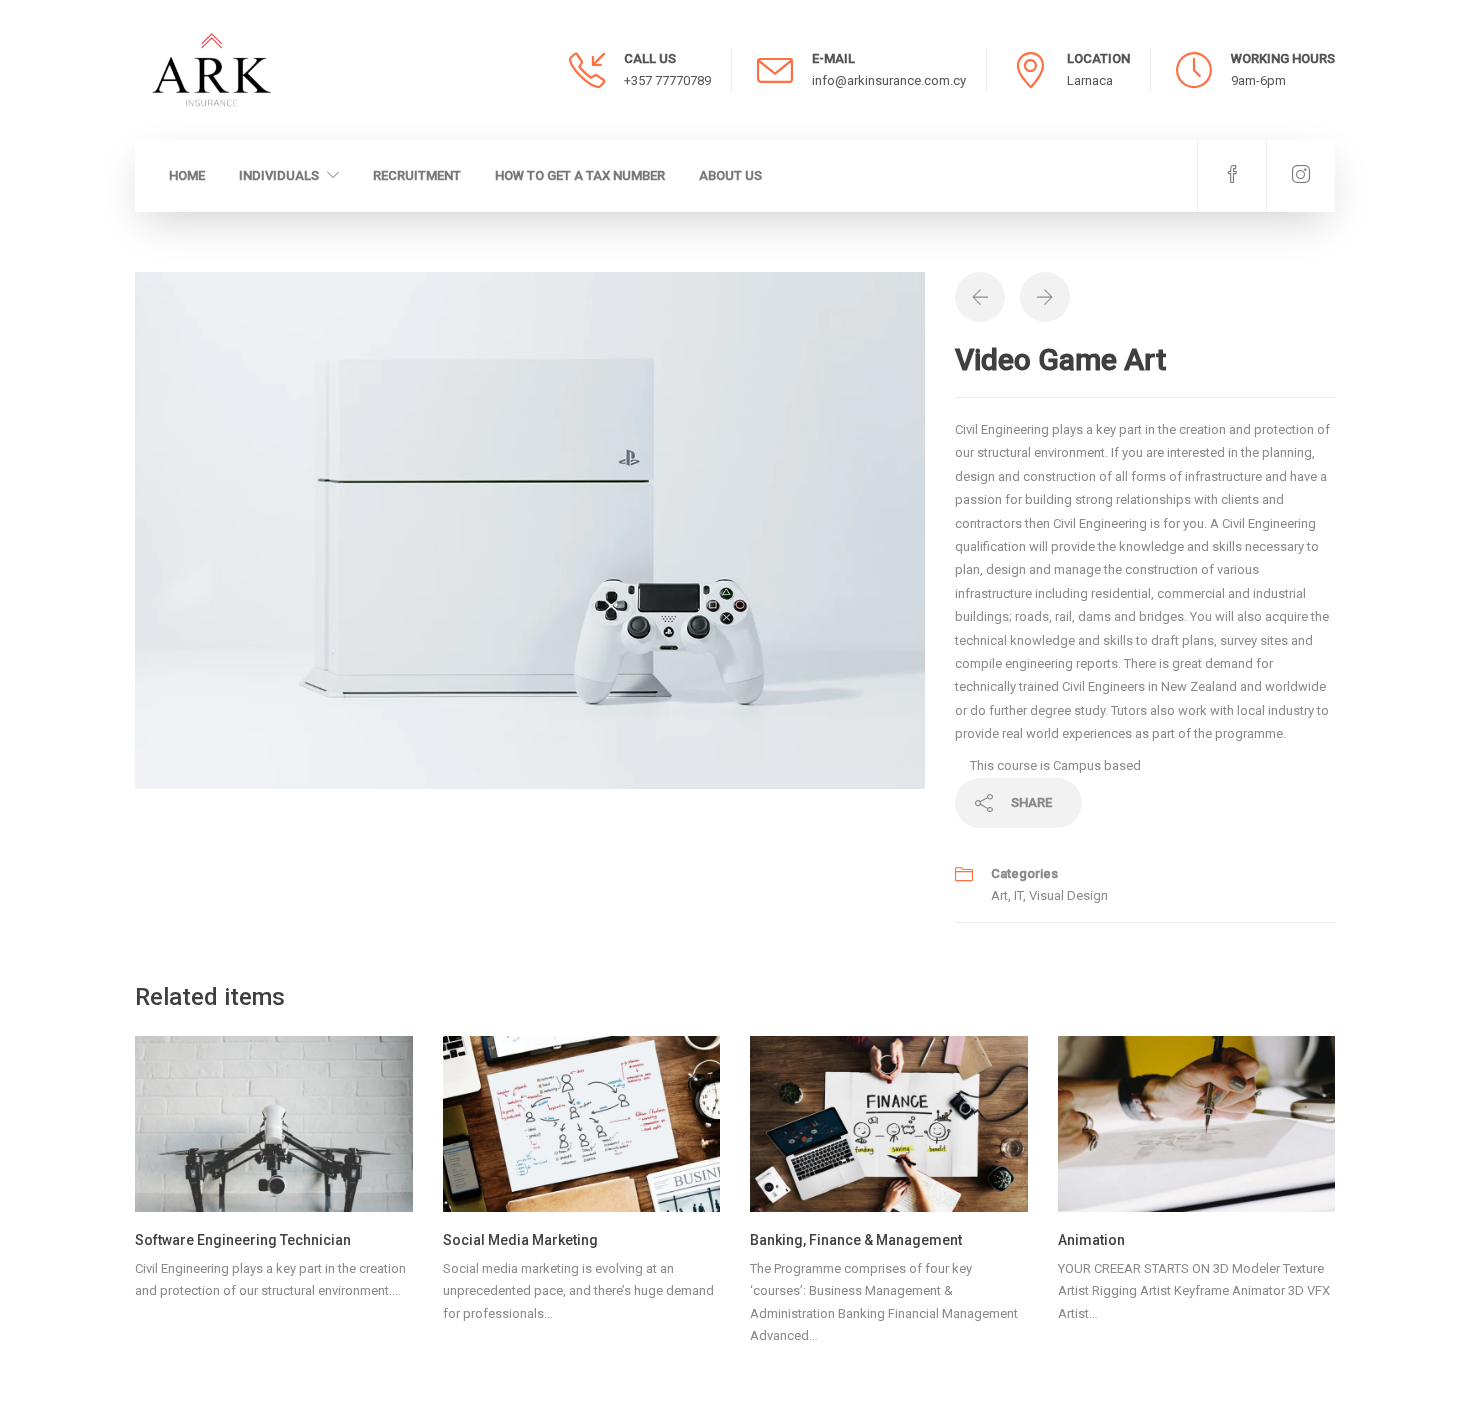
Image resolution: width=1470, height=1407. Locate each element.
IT (1018, 895)
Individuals (279, 175)
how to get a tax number (580, 175)
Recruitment (417, 175)
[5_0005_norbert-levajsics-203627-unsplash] (530, 529)
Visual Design (1068, 895)
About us (730, 175)
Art (999, 895)
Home (187, 175)
